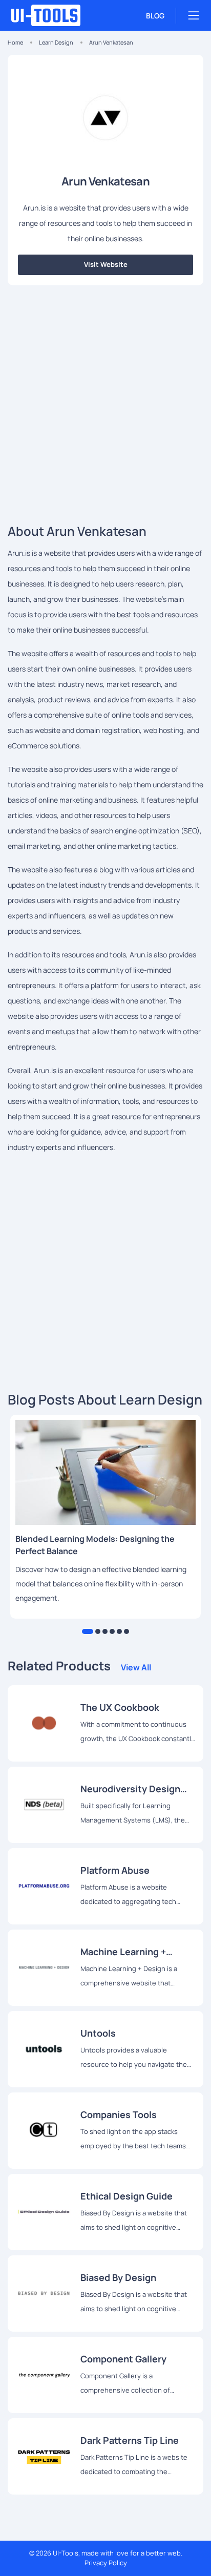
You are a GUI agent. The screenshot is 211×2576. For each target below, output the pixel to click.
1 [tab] (88, 1631)
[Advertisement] (105, 401)
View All (136, 1667)
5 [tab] (119, 1631)
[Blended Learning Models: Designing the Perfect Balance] (105, 1472)
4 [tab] (112, 1631)
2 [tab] (98, 1631)
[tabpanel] (105, 1517)
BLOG (155, 16)
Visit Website (106, 264)
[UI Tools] (54, 15)
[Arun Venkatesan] (44, 1723)
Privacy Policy (106, 2563)
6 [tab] (126, 1631)
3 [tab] (105, 1631)
